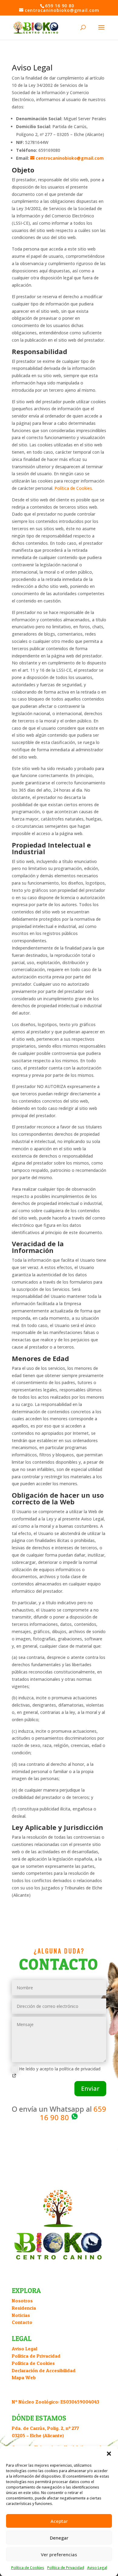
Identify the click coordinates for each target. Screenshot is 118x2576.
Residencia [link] (24, 2308)
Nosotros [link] (22, 2301)
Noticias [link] (21, 2315)
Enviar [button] (90, 2088)
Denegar (59, 2538)
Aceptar (59, 2521)
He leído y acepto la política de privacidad (60, 2069)
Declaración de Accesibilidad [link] (44, 2370)
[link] (36, 27)
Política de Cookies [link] (28, 2568)
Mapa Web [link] (24, 2377)
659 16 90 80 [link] (73, 2113)
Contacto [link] (22, 2322)
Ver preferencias (59, 2554)
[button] (109, 2454)
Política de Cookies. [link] (74, 488)
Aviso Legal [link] (97, 2568)
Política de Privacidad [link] (66, 2568)
